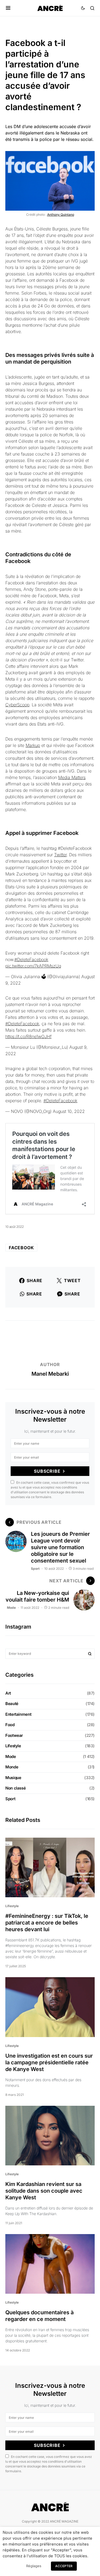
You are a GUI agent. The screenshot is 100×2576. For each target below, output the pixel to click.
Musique (13, 1778)
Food (10, 1725)
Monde (12, 1767)
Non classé (15, 1788)
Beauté (12, 1704)
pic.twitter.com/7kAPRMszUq (33, 966)
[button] (8, 8)
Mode (11, 1608)
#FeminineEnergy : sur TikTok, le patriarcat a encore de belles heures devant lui (47, 1923)
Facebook (21, 1248)
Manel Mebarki (50, 1374)
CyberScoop (17, 705)
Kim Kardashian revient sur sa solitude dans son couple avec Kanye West (44, 2191)
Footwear (14, 1735)
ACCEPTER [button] (64, 2566)
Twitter (60, 855)
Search (90, 1654)
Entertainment (18, 1714)
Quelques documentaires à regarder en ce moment (39, 2316)
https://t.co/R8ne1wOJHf (28, 1036)
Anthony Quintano (61, 215)
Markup (33, 745)
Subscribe (47, 1471)
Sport (35, 1569)
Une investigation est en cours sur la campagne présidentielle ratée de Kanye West (49, 2062)
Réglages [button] (34, 2566)
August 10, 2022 (69, 1111)
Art (8, 1693)
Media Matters (72, 777)
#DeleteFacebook (31, 959)
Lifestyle (13, 1746)
